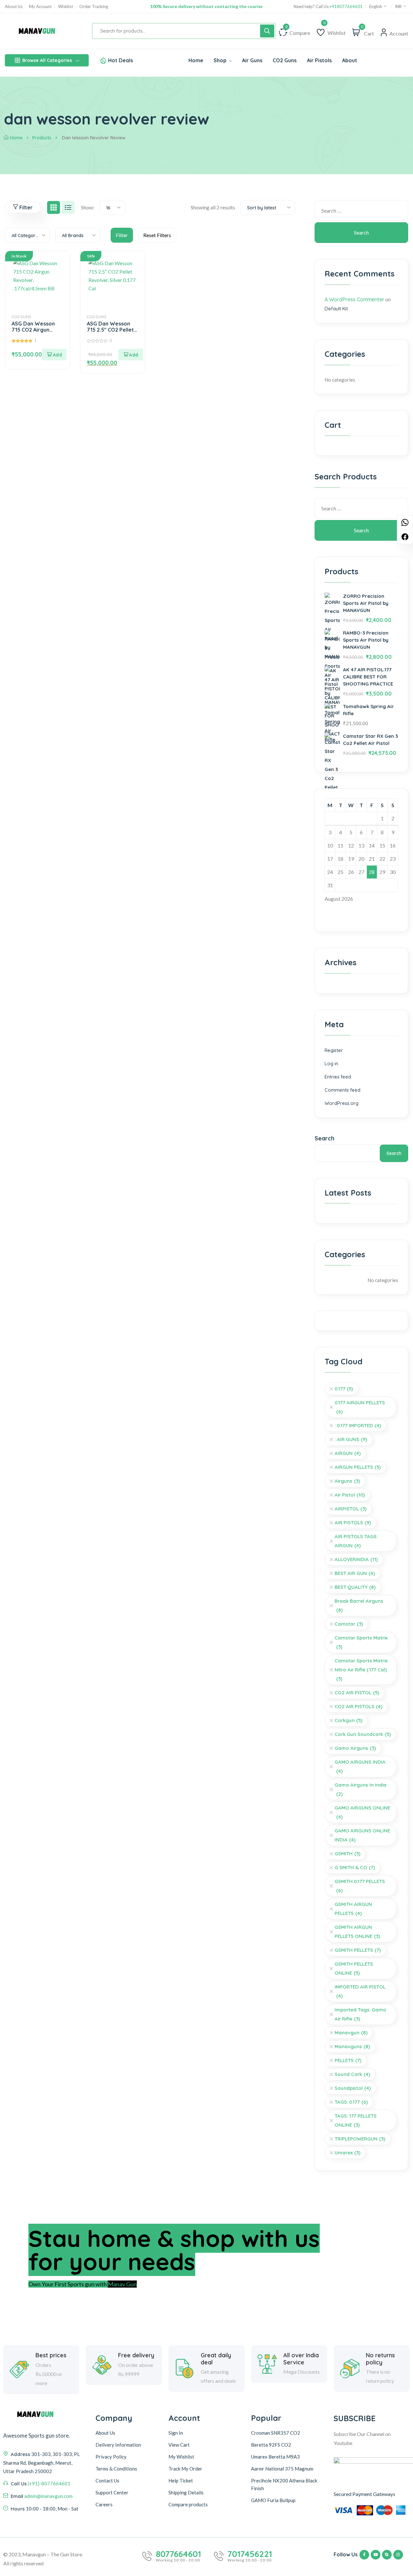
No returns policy (380, 2359)
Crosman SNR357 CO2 (276, 2433)
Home (16, 138)
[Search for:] (361, 210)
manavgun (351, 2033)
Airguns (347, 1481)
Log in (331, 1063)
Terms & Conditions (116, 2469)
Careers (104, 2504)
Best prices (51, 2355)
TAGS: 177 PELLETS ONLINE (356, 2120)
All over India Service (301, 2359)
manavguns (352, 2046)
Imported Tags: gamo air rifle (360, 2014)
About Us (14, 7)
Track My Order (185, 2469)
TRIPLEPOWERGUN (360, 2139)
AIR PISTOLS (353, 1523)
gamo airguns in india (361, 1789)
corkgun (348, 1720)
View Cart (179, 2445)
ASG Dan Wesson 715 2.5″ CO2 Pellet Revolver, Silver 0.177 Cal (110, 333)
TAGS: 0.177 (351, 2102)
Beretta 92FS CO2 (271, 2445)
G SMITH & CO (355, 1867)
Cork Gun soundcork (363, 1734)
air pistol (350, 1495)
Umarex (348, 2153)
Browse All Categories (47, 60)
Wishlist (65, 7)
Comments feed (342, 1090)
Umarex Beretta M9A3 (275, 2457)
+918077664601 (346, 7)
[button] (54, 355)
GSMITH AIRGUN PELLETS (353, 1909)
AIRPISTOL (351, 1509)
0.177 (344, 1389)
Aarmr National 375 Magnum (282, 2469)
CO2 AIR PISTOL (357, 1693)
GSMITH (348, 1854)
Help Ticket (181, 2481)
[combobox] (112, 207)
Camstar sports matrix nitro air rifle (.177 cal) (361, 1670)
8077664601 (178, 2554)
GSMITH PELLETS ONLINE (354, 1968)
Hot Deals (121, 60)
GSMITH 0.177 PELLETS (360, 1886)
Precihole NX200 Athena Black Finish (284, 2484)
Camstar (349, 1624)
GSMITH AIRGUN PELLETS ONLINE (357, 1932)
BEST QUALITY (355, 1587)
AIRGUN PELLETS (358, 1467)
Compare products (188, 2504)
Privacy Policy (111, 2457)
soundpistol (353, 2088)
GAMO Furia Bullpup (273, 2500)
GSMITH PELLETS (358, 1950)
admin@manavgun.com (48, 2496)
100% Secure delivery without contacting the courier (206, 6)
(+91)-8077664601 (49, 2483)
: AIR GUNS (351, 1439)
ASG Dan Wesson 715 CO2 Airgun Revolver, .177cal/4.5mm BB (34, 333)
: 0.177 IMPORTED (358, 1425)
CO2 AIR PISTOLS (358, 1706)
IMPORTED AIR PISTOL (360, 1991)
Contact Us (107, 2481)
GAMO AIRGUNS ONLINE (362, 1812)
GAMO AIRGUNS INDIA (360, 1766)
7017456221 (250, 2554)
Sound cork (352, 2074)
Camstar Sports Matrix (361, 1642)
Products (42, 138)
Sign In (176, 2433)
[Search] (267, 31)
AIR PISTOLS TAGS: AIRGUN (356, 1541)
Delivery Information (118, 2445)
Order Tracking (94, 7)
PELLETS (348, 2060)
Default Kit (336, 309)
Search (324, 1138)
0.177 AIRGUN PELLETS (360, 1407)
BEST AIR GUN (355, 1573)
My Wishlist (181, 2457)
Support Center (112, 2492)
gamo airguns (355, 1748)
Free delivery (136, 2355)
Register (334, 1050)
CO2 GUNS (21, 317)
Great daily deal (216, 2359)
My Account (40, 7)
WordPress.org (342, 1103)
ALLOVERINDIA (356, 1559)
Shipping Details (186, 2492)
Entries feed (338, 1077)
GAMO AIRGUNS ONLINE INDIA (362, 1835)
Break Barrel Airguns (359, 1605)
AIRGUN (348, 1453)
